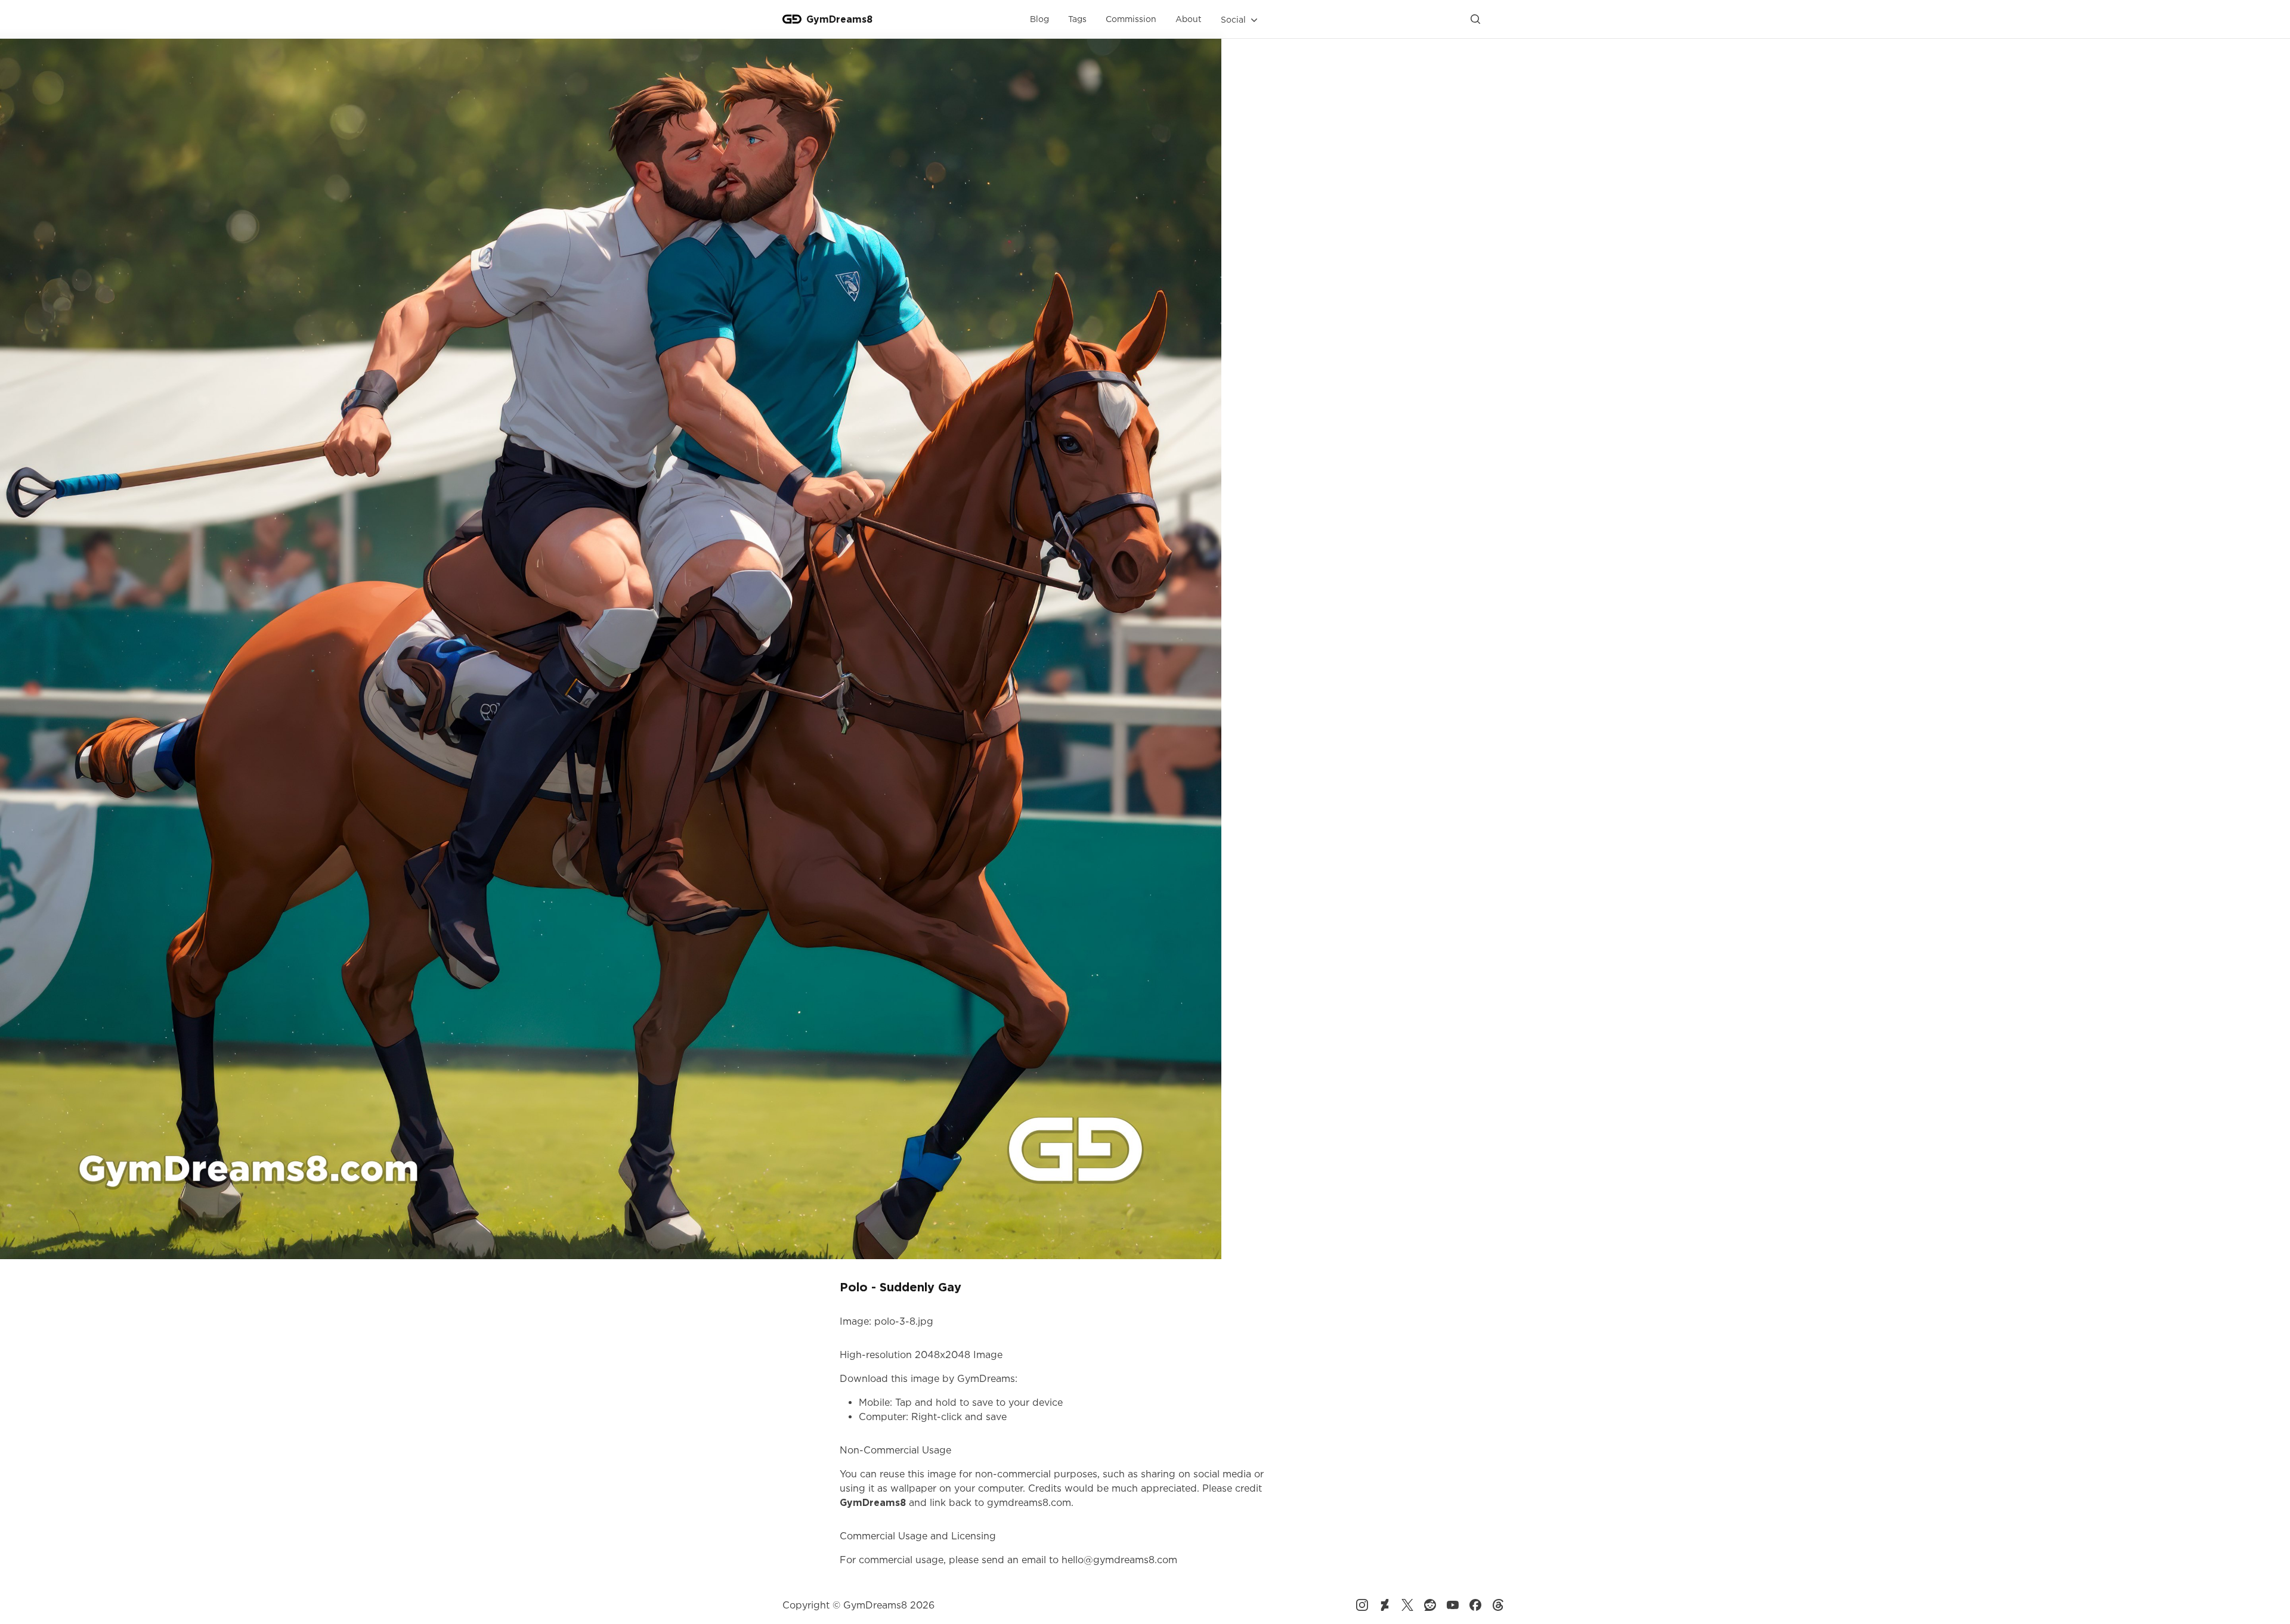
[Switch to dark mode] (1498, 19)
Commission (1131, 19)
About (1189, 19)
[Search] (1475, 19)
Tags (1077, 19)
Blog (1039, 19)
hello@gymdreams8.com (1119, 1560)
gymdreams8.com (1029, 1502)
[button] (1240, 20)
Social (1233, 19)
